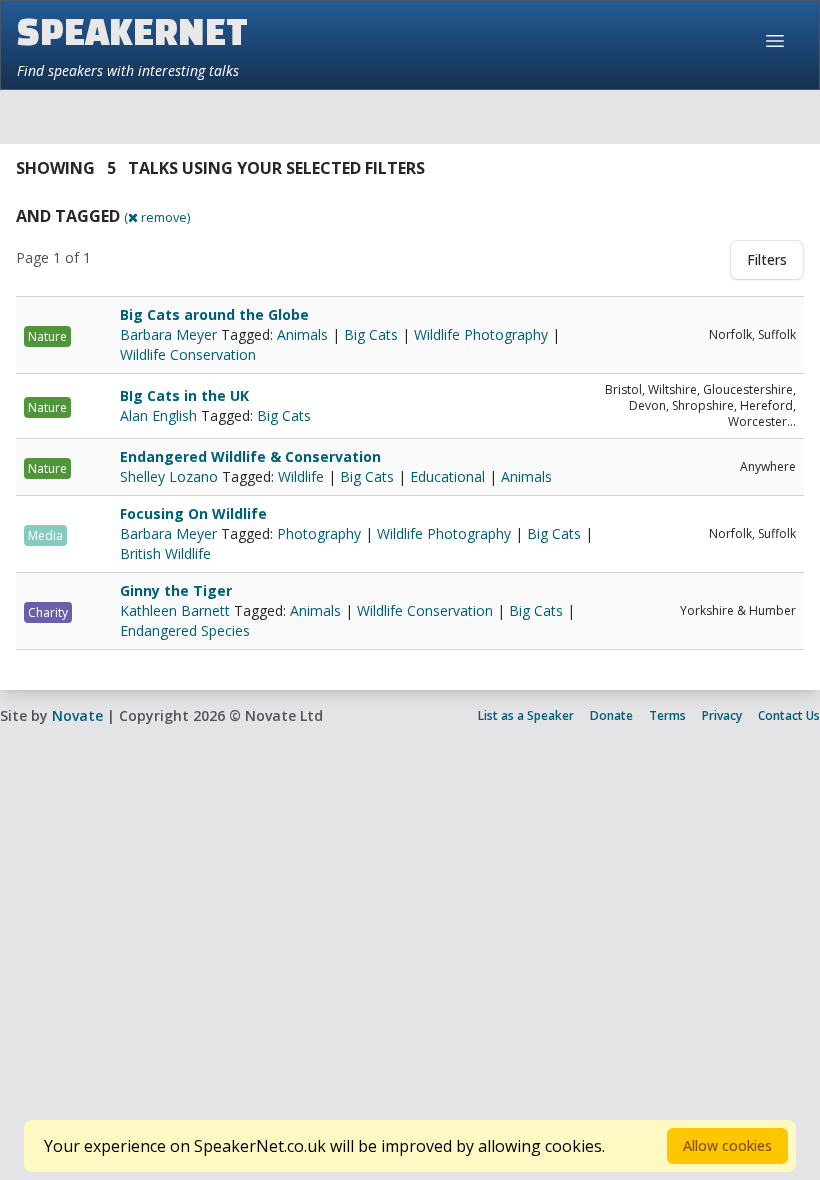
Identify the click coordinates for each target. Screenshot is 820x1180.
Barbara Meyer (170, 334)
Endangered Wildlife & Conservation (250, 456)
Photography (319, 533)
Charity (48, 612)
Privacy (722, 715)
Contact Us (789, 715)
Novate (77, 715)
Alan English (160, 415)
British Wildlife (165, 553)
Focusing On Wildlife (193, 513)
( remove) (157, 217)
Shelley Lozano (171, 476)
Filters (767, 259)
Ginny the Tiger (176, 590)
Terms (667, 715)
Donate (611, 715)
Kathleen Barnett (177, 610)
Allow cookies (727, 1145)
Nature (47, 336)
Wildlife (301, 476)
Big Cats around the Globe (214, 314)
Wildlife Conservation (188, 354)
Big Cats (371, 334)
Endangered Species (185, 630)
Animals (302, 334)
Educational (447, 476)
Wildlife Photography (481, 334)
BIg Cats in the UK (184, 395)
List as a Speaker (526, 715)
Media (45, 535)
